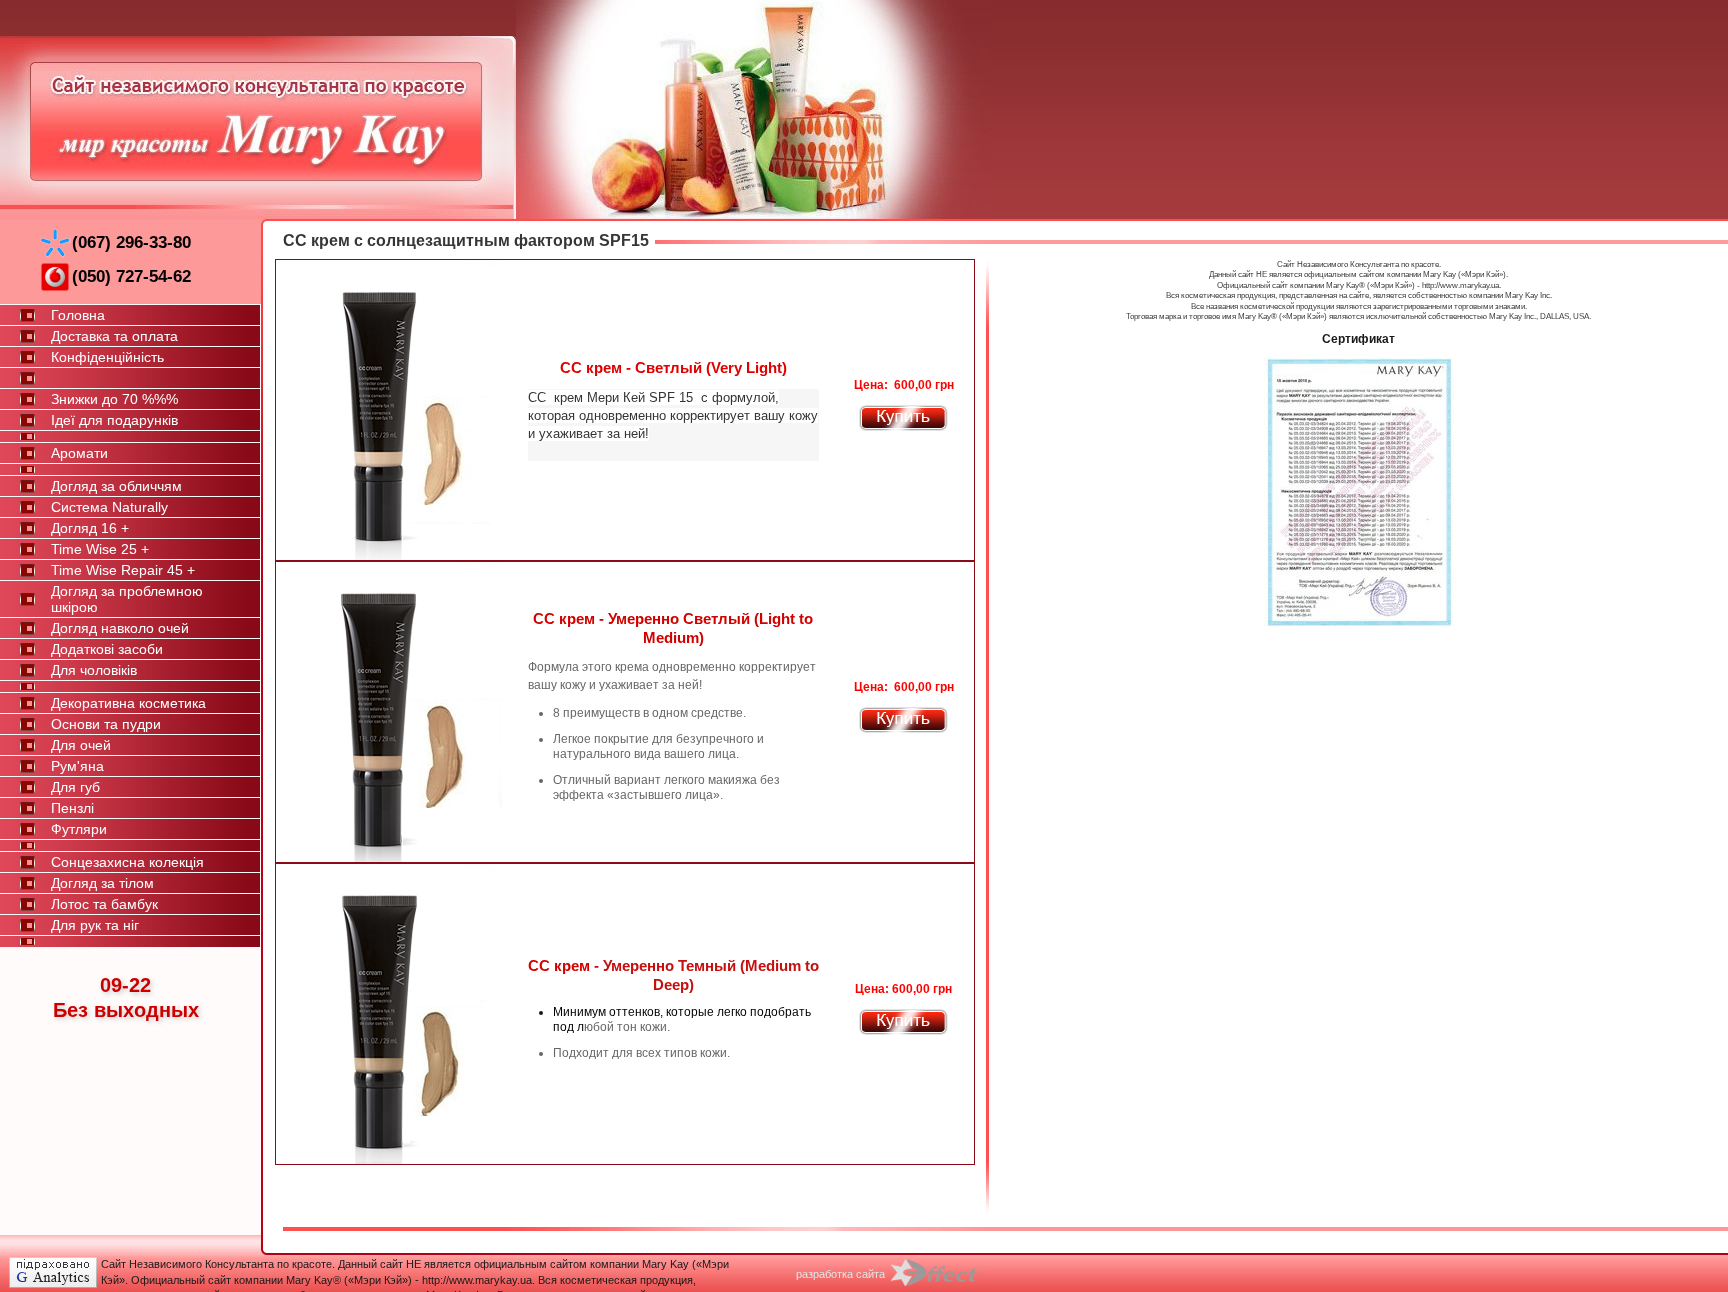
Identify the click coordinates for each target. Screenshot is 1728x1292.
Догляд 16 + (90, 528)
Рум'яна (77, 766)
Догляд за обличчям (116, 486)
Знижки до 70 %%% (114, 399)
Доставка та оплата (114, 336)
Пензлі (72, 808)
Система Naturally (109, 507)
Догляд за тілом (102, 883)
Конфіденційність (107, 357)
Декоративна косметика (128, 703)
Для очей (81, 745)
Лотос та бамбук (104, 904)
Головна (78, 315)
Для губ (75, 787)
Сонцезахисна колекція (127, 862)
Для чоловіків (94, 670)
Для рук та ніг (95, 925)
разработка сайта (840, 1274)
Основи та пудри (106, 724)
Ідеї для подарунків (114, 420)
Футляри (79, 829)
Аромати (79, 453)
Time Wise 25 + (100, 549)
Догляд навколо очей (120, 628)
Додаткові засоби (107, 649)
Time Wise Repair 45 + (123, 570)
